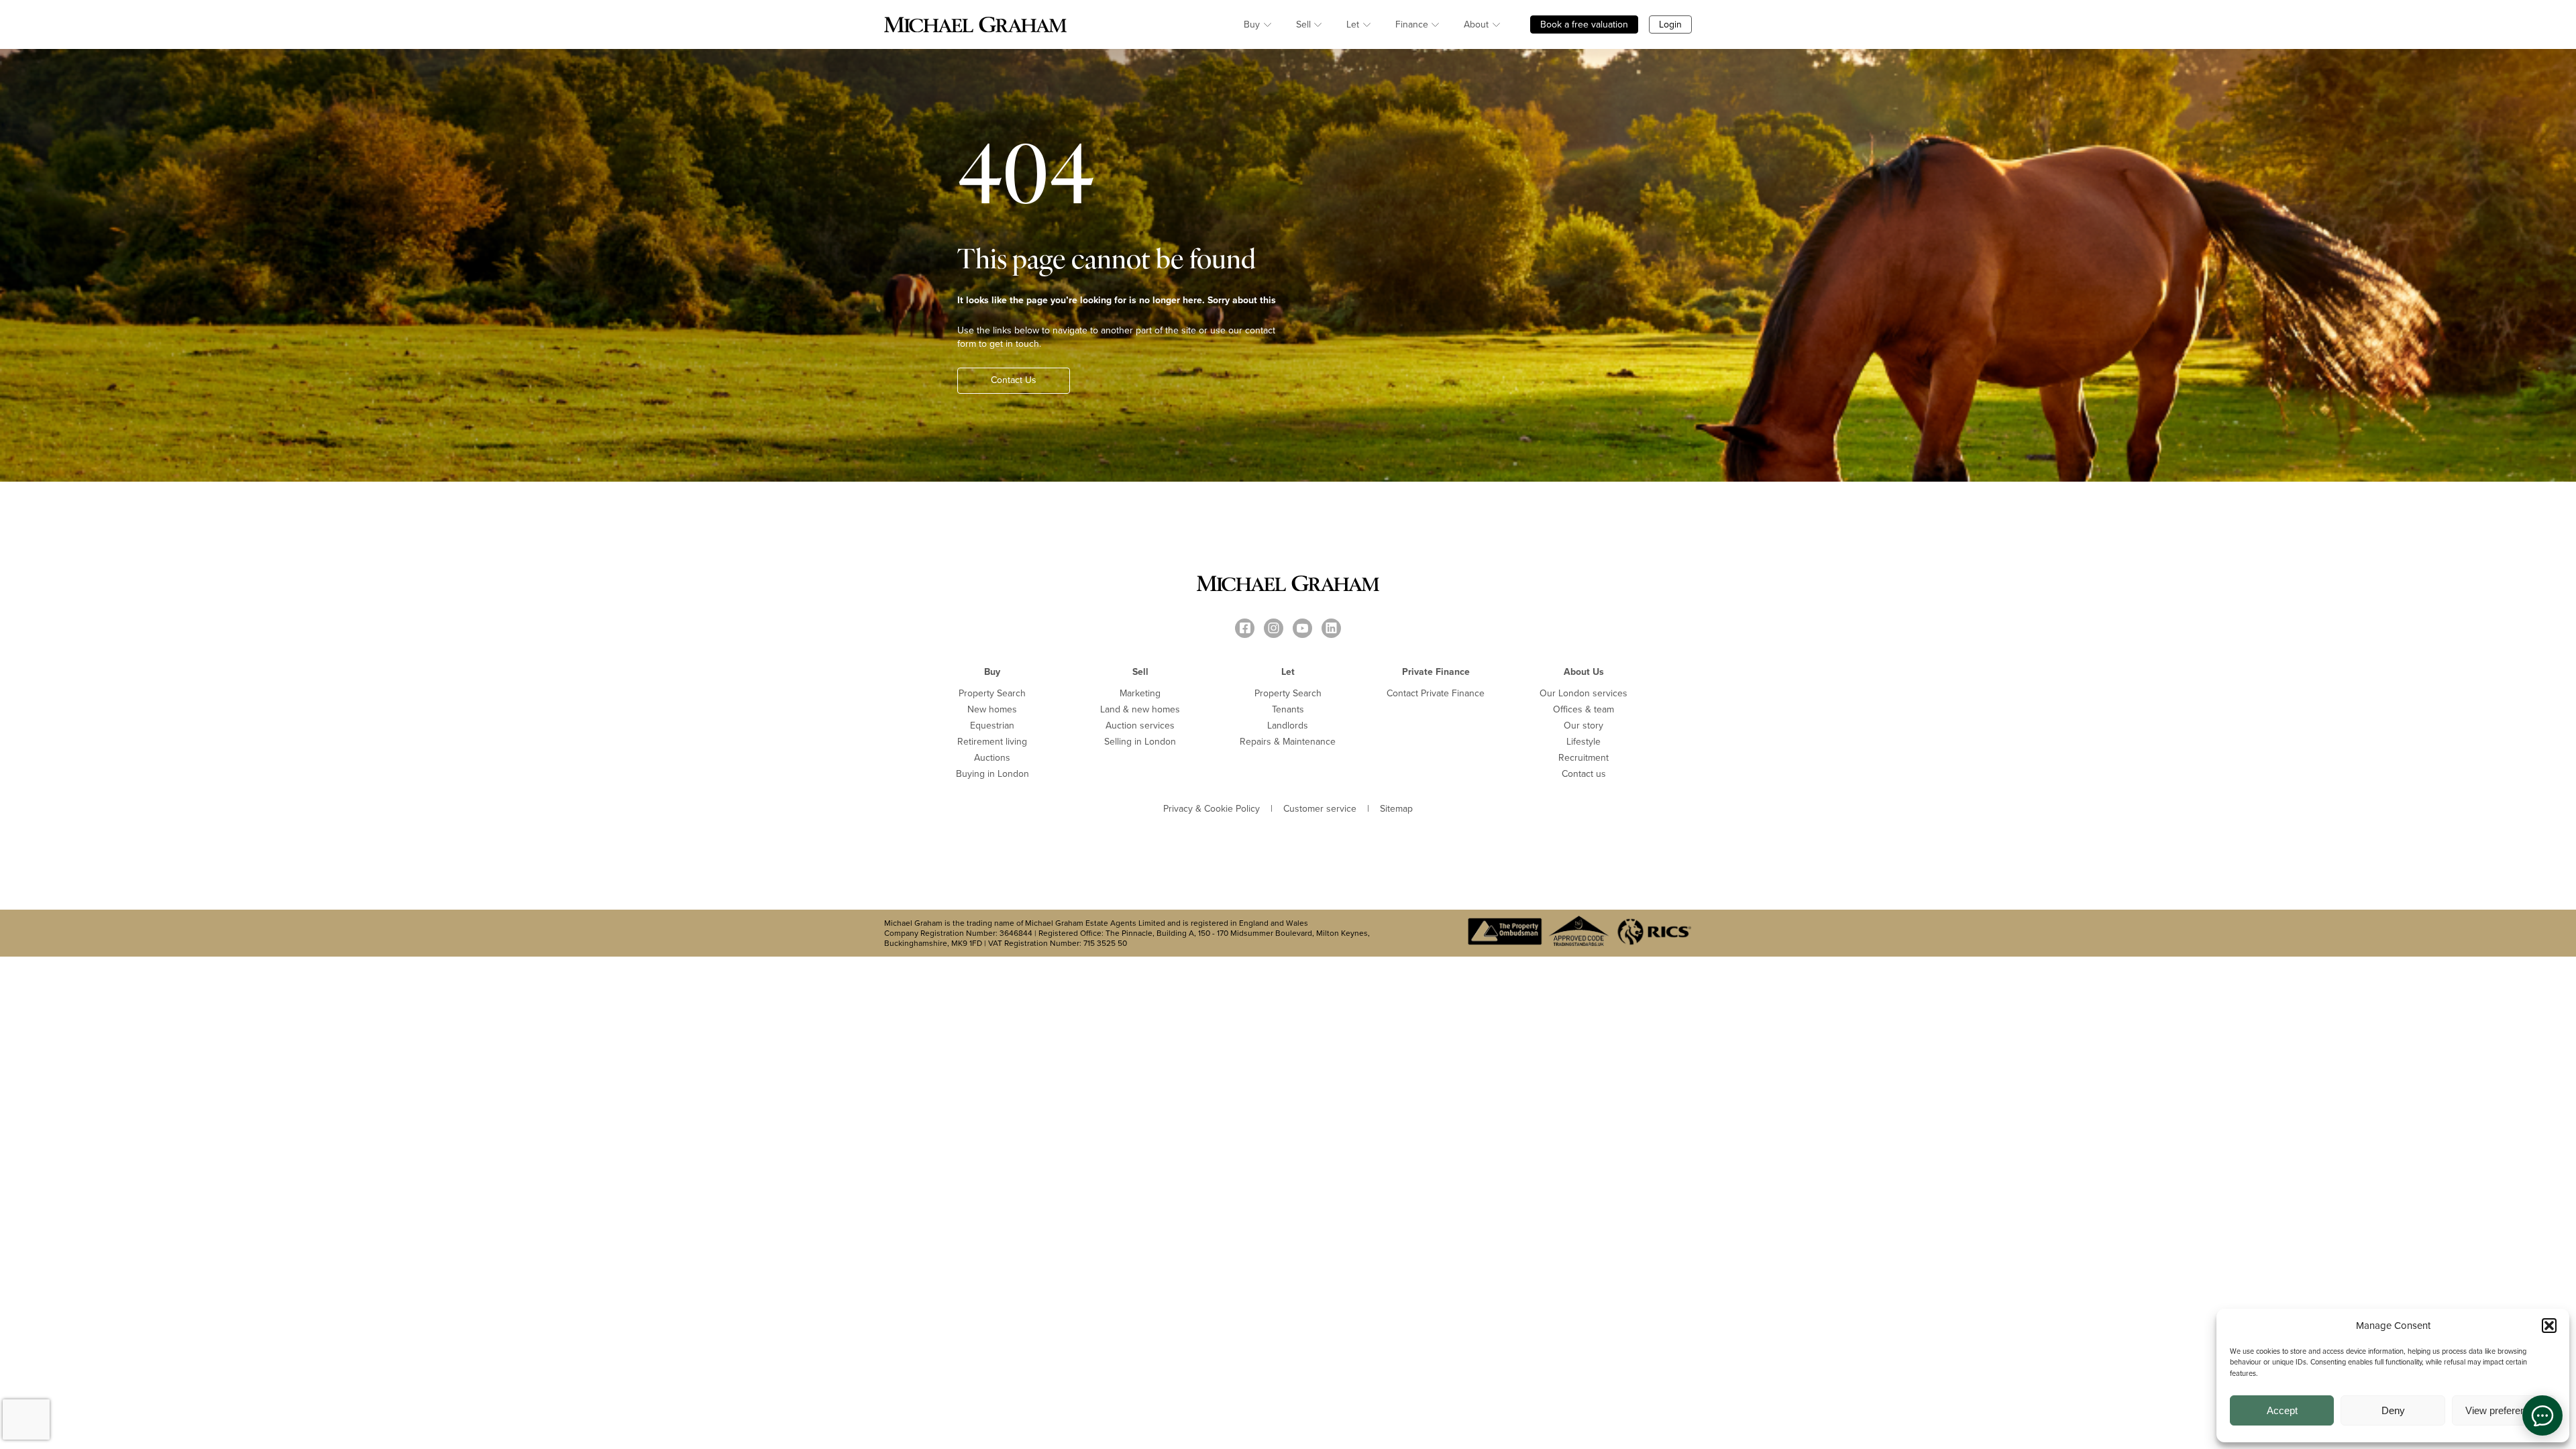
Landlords (1288, 726)
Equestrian (992, 726)
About (1476, 24)
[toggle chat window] (2542, 1415)
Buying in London (992, 774)
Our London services (1584, 693)
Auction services (1140, 726)
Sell (1303, 24)
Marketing (1140, 693)
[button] (2549, 1326)
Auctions (992, 758)
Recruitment (1584, 758)
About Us (1584, 672)
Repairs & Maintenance (1288, 742)
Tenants (1288, 709)
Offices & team (1584, 709)
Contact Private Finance (1436, 693)
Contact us (1584, 774)
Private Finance (1436, 672)
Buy (1252, 24)
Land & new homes (1140, 709)
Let (1353, 24)
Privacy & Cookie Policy (1212, 809)
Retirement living (992, 742)
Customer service (1320, 809)
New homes (992, 709)
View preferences (2504, 1410)
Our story (1584, 726)
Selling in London (1140, 742)
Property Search (992, 693)
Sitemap (1396, 809)
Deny (2393, 1410)
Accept (2282, 1410)
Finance (1412, 24)
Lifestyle (1584, 742)
